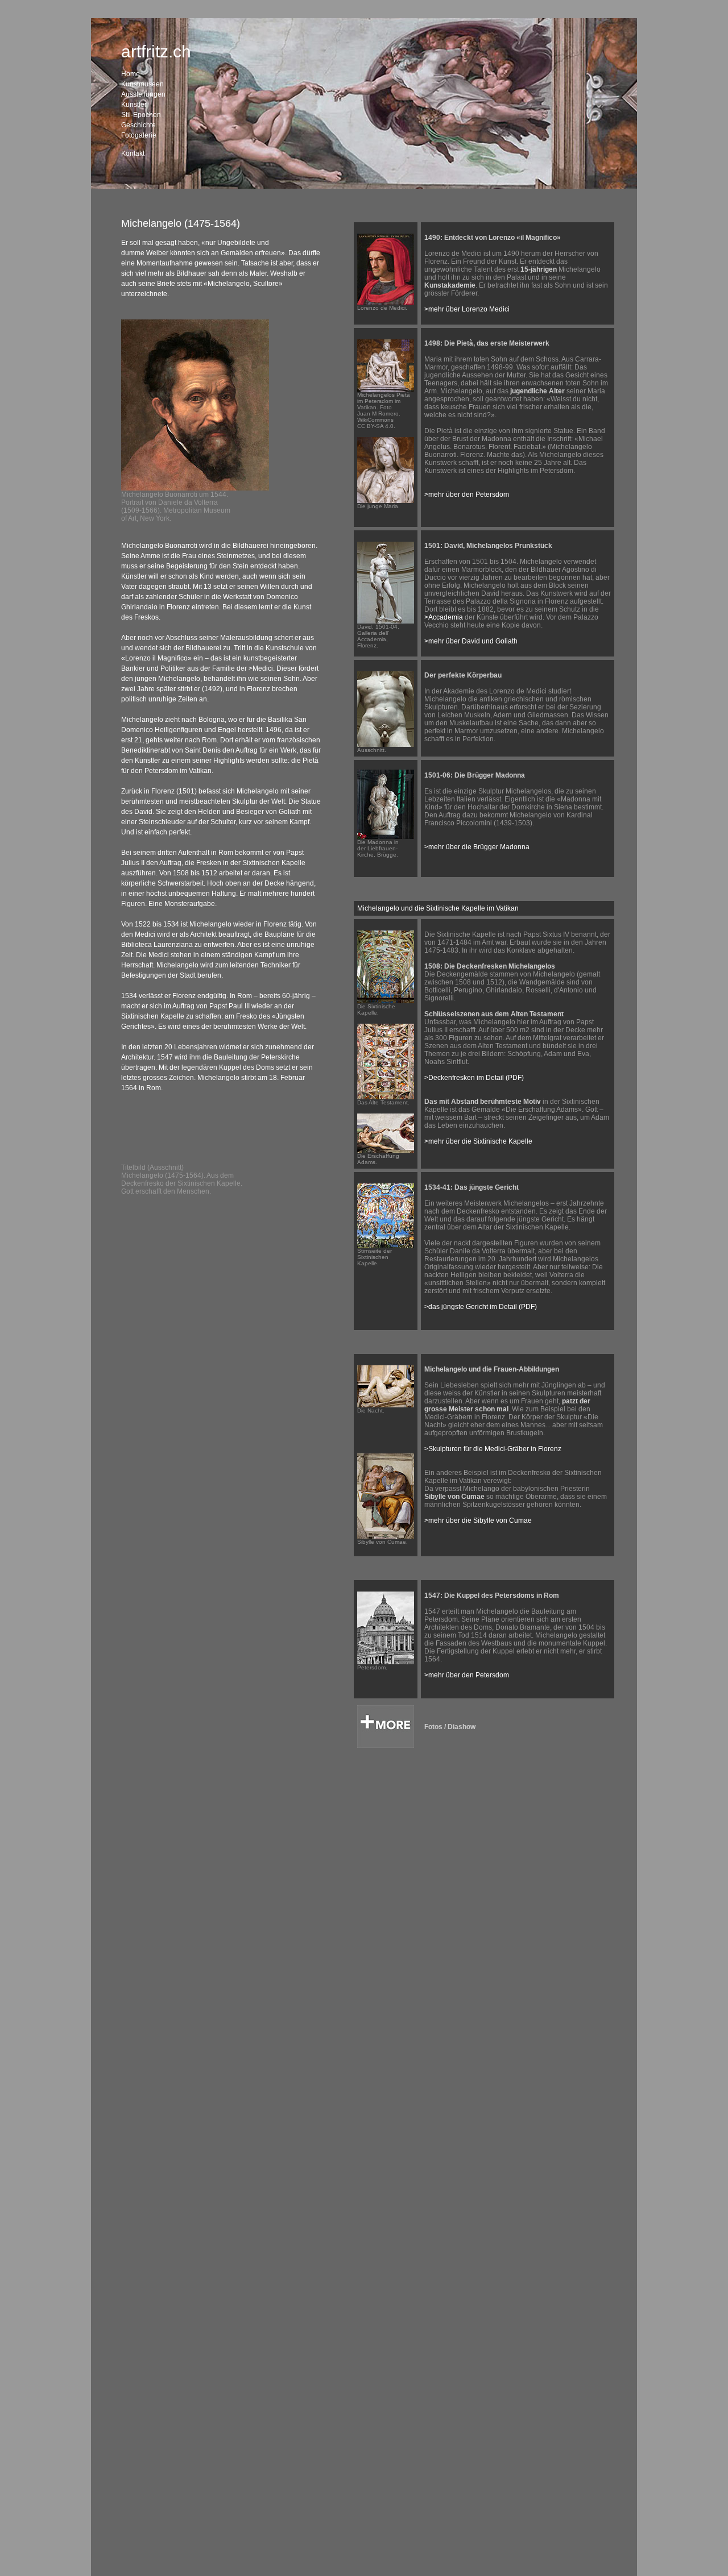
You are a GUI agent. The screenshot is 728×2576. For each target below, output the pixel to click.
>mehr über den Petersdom (467, 495)
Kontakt (133, 153)
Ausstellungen (143, 94)
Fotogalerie (139, 135)
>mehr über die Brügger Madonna (477, 847)
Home (131, 74)
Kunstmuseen (142, 84)
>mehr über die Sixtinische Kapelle (478, 1141)
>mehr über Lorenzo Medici (467, 309)
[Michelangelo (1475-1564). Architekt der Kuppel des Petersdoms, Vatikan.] (386, 1662)
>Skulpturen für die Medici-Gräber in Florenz (493, 1449)
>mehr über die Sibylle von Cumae (478, 1520)
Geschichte (138, 125)
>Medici (261, 668)
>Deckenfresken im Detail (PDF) (474, 1078)
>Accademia (444, 617)
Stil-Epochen (141, 115)
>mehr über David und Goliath (471, 641)
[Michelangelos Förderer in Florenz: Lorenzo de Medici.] (386, 302)
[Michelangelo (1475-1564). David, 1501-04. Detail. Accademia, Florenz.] (386, 745)
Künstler (134, 105)
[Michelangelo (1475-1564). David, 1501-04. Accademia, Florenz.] (386, 621)
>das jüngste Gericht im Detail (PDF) (481, 1307)
